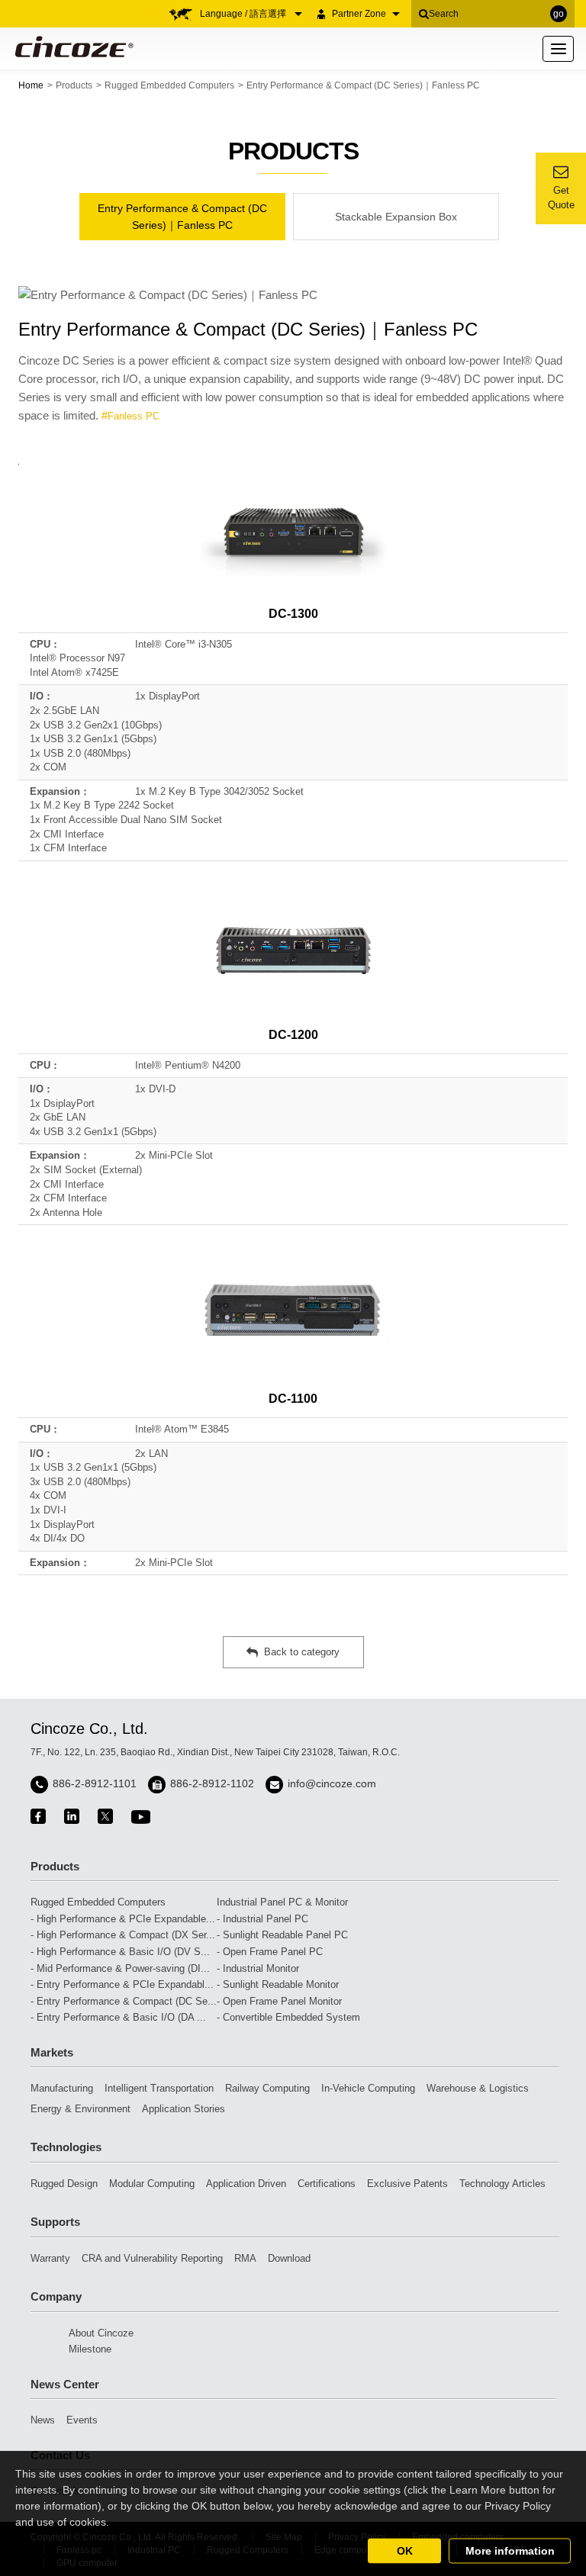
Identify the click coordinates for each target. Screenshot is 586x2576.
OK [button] (405, 2551)
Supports (55, 2222)
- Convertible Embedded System (288, 2017)
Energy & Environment (80, 2109)
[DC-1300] (293, 530)
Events (82, 2420)
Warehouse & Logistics (478, 2088)
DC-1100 (293, 1399)
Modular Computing (152, 2184)
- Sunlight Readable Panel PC (282, 1935)
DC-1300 (293, 614)
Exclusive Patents (407, 2184)
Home (31, 85)
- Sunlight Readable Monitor (278, 1984)
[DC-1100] (293, 1315)
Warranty (50, 2258)
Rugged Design (64, 2184)
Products (74, 85)
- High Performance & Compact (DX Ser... (123, 1935)
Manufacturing (62, 2088)
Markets (52, 2052)
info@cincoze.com (332, 1783)
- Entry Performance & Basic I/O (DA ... (118, 2017)
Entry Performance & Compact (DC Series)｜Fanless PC (182, 217)
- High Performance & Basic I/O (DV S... (120, 1952)
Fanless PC (134, 416)
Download (289, 2258)
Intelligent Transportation (159, 2088)
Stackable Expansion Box (396, 217)
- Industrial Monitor (258, 1968)
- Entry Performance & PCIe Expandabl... (122, 1984)
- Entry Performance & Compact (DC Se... (124, 2001)
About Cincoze (101, 2333)
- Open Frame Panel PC (270, 1952)
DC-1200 (293, 1035)
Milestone (90, 2349)
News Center (65, 2384)
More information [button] (510, 2551)
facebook (38, 1816)
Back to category (302, 1652)
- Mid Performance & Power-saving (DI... (120, 1968)
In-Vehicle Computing (368, 2088)
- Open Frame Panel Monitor (279, 2001)
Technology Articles (502, 2184)
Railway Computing (267, 2088)
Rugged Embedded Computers (169, 85)
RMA (245, 2258)
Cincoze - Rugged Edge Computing (71, 47)
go (559, 14)
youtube (141, 1817)
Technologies (66, 2147)
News (43, 2420)
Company (56, 2296)
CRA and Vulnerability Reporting (152, 2258)
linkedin (72, 1816)
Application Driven (246, 2184)
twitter (105, 1816)
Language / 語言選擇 (244, 14)
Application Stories (184, 2109)
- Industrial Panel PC (262, 1919)
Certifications (327, 2184)
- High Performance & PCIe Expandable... (123, 1919)
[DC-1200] (293, 951)
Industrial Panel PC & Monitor (282, 1902)
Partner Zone (359, 14)
